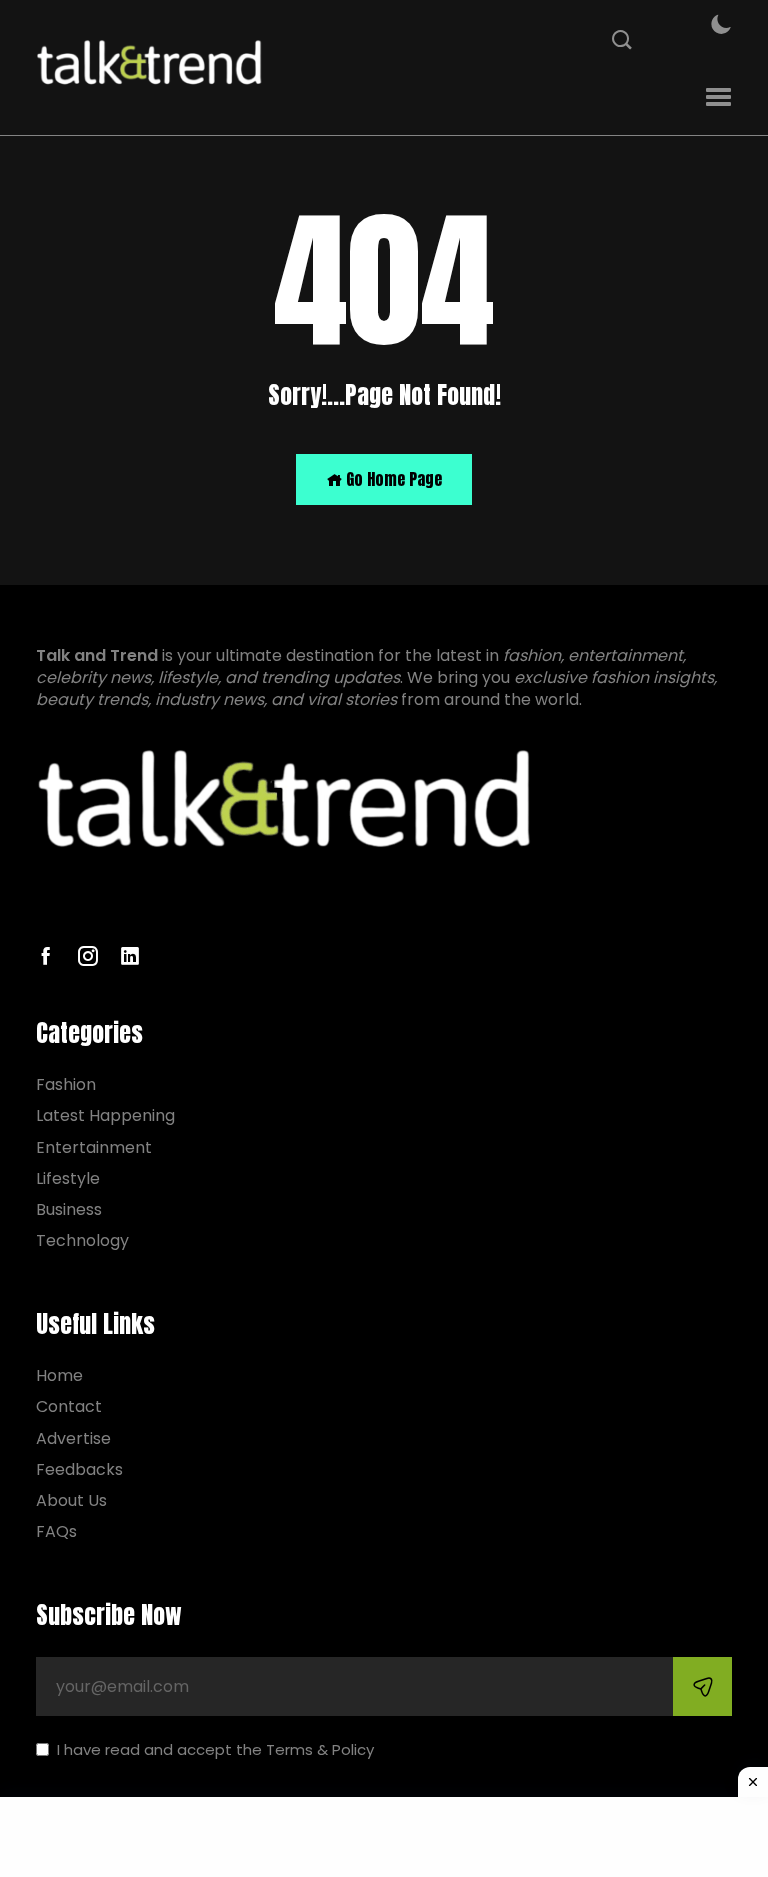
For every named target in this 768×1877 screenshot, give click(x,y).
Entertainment (94, 1147)
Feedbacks (79, 1469)
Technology (82, 1240)
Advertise (73, 1438)
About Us (71, 1500)
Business (69, 1209)
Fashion (66, 1084)
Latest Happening (105, 1115)
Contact (69, 1406)
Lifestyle (68, 1178)
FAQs (56, 1531)
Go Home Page (392, 479)
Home (59, 1375)
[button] (718, 97)
